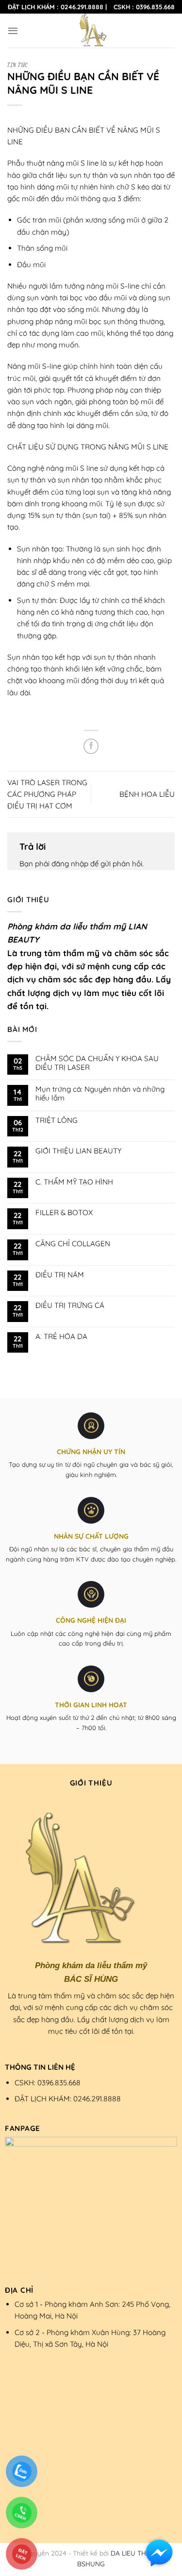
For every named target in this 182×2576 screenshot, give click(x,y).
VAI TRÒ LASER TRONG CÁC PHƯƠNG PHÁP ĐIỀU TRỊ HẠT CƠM (47, 794)
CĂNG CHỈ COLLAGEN (73, 1244)
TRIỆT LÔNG (57, 1120)
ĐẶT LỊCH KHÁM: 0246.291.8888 (68, 2099)
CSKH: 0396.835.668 (48, 2083)
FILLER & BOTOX (64, 1213)
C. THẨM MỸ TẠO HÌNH (74, 1182)
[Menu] (13, 31)
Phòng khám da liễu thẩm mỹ (68, 926)
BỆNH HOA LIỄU (147, 794)
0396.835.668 (155, 7)
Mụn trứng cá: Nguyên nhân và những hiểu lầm (100, 1094)
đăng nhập (70, 864)
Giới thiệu (91, 1783)
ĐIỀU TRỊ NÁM (60, 1275)
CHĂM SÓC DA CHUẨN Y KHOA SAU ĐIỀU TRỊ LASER (97, 1063)
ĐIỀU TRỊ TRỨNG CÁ (70, 1305)
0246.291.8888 (82, 7)
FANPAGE (23, 2128)
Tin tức (18, 65)
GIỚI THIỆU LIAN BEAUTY (78, 1151)
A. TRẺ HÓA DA (61, 1337)
